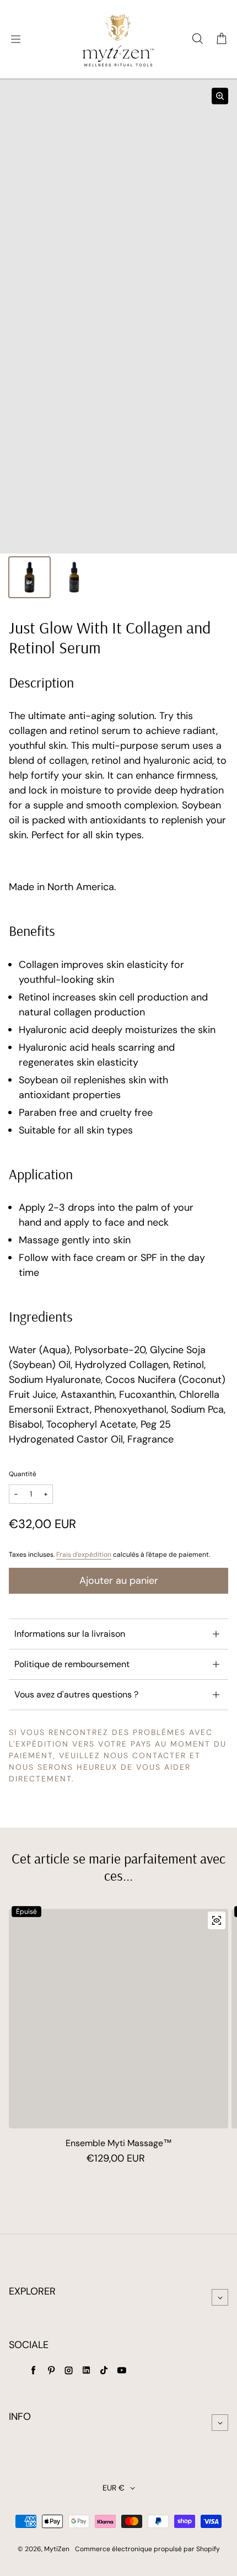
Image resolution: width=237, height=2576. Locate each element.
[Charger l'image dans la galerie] (29, 578)
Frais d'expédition (84, 1555)
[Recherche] (197, 39)
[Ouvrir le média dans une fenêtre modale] (220, 96)
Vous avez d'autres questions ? (76, 1694)
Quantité (23, 1474)
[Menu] (15, 39)
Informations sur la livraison (70, 1634)
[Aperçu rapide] (217, 1920)
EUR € (114, 2488)
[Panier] (222, 39)
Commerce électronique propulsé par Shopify (147, 2549)
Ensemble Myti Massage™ (119, 2143)
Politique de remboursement (72, 1664)
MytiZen (57, 2549)
